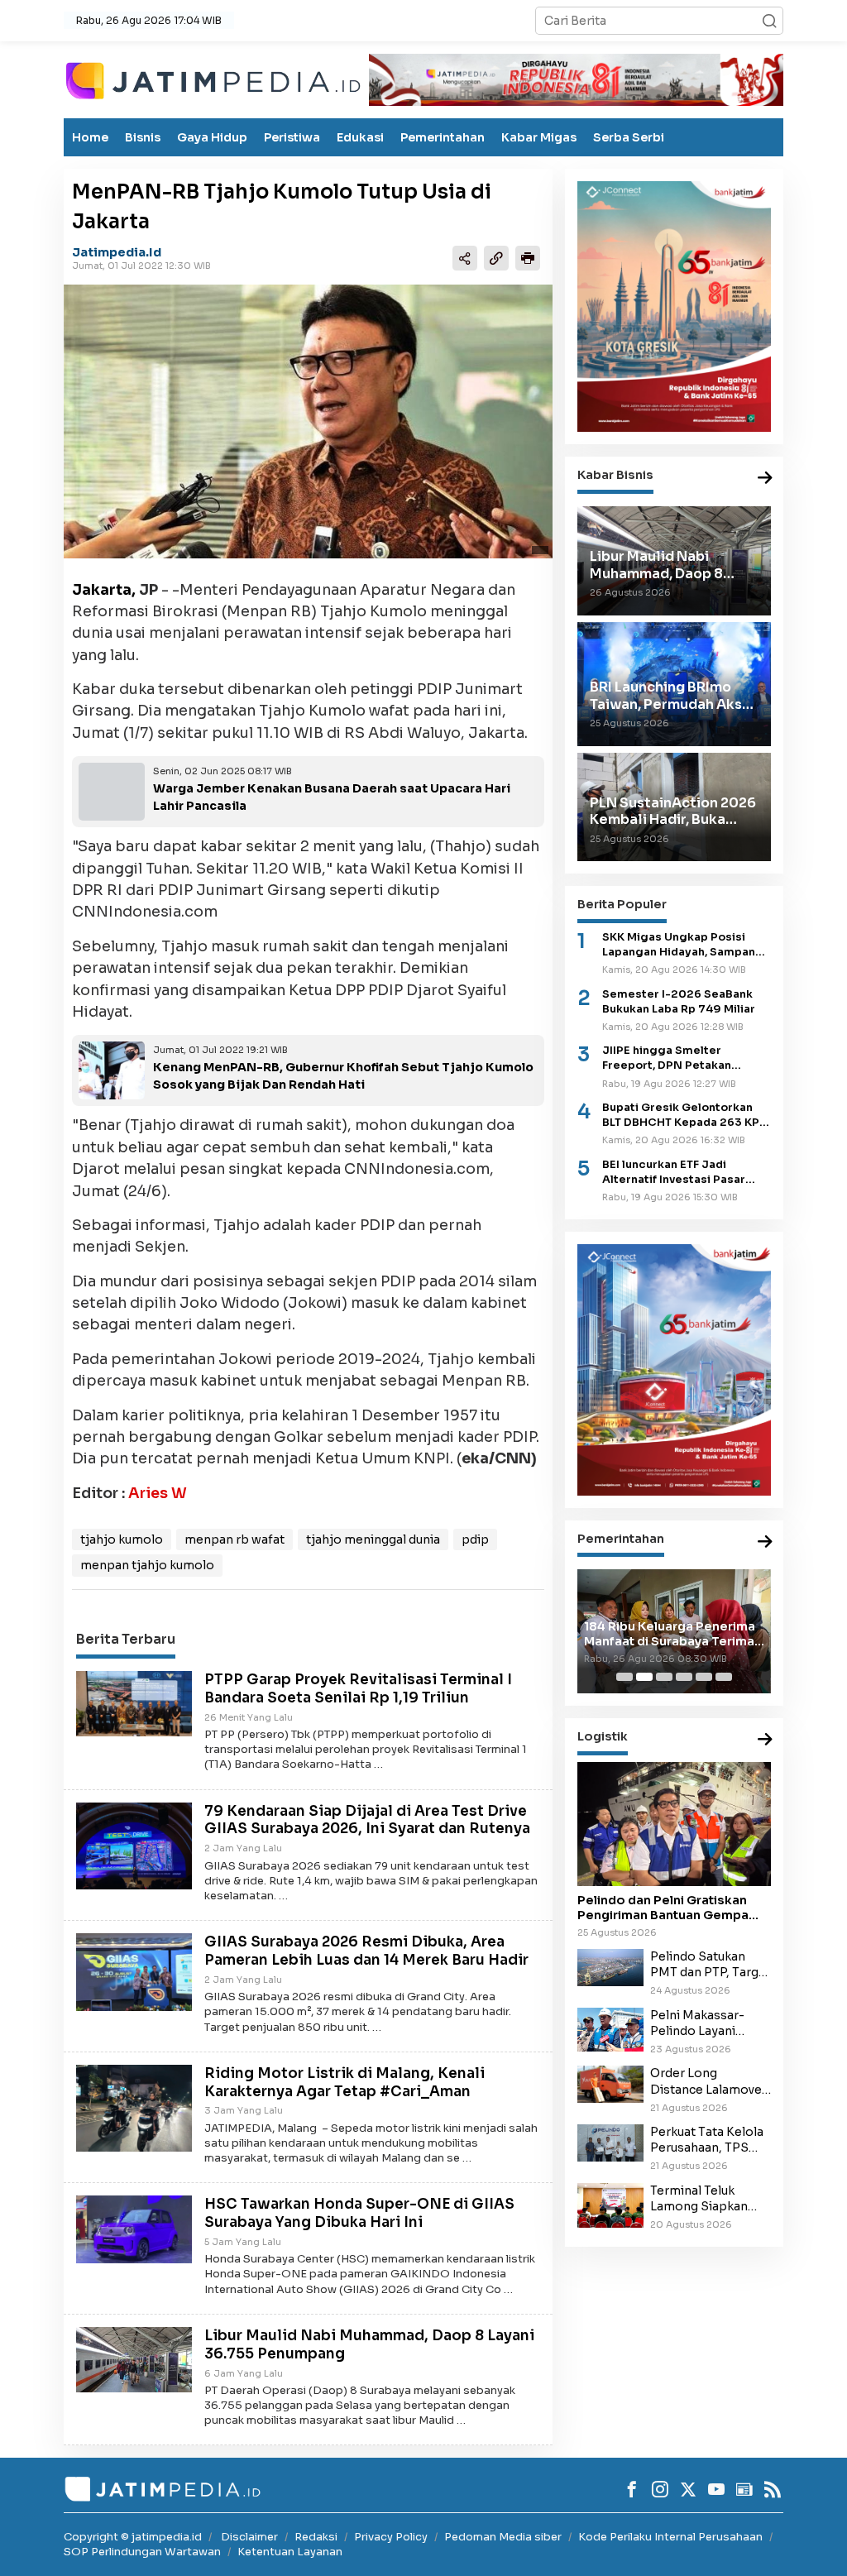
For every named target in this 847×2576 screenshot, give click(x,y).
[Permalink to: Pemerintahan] (765, 1542)
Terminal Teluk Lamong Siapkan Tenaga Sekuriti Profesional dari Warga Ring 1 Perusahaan (699, 2199)
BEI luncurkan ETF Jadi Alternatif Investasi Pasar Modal (674, 1173)
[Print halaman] (528, 258)
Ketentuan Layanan (290, 2552)
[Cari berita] (769, 21)
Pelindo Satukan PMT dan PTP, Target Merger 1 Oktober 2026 (711, 1965)
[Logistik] (765, 1740)
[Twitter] (688, 2489)
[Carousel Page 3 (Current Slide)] (664, 1677)
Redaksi (316, 2537)
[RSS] (773, 2489)
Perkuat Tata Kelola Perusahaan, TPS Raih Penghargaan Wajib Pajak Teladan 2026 (709, 2140)
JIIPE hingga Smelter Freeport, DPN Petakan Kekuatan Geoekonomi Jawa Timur (683, 1058)
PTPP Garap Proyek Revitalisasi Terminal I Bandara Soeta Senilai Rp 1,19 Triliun (358, 1689)
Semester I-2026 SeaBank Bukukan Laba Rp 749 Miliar (679, 1002)
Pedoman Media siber (503, 2537)
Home (90, 137)
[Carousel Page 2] (644, 1677)
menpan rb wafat (234, 1539)
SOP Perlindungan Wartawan (142, 2552)
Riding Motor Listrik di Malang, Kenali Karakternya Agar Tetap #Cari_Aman (345, 2083)
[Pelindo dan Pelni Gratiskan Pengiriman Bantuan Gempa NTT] (674, 1824)
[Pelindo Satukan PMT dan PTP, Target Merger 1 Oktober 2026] (610, 1966)
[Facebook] (632, 2489)
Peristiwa (292, 137)
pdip (475, 1539)
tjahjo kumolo (122, 1539)
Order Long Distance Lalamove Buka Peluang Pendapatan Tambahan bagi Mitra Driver (706, 2081)
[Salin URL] (496, 258)
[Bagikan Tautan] (465, 258)
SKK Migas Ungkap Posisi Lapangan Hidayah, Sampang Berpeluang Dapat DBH (683, 945)
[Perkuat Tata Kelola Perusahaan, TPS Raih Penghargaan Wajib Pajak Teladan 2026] (610, 2142)
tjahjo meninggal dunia (373, 1539)
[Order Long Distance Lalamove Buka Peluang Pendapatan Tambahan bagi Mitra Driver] (610, 2083)
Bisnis (143, 137)
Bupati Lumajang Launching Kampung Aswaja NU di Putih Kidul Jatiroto (672, 1618)
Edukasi (360, 137)
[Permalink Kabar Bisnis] (765, 479)
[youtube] (716, 2489)
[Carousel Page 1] (624, 1677)
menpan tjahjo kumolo (147, 1565)
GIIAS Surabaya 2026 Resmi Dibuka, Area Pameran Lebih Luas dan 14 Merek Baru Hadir (366, 1951)
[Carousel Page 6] (724, 1677)
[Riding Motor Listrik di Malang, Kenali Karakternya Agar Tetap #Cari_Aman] (134, 2107)
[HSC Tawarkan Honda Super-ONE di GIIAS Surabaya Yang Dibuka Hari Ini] (134, 2229)
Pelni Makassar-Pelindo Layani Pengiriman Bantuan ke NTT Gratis (709, 2023)
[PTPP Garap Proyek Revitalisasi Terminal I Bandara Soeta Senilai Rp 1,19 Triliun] (134, 1702)
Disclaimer (249, 2537)
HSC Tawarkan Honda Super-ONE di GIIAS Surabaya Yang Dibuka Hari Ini (359, 2213)
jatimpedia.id (117, 252)
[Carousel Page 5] (704, 1677)
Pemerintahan (443, 137)
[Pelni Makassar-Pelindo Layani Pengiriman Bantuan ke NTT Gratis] (610, 2028)
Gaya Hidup (212, 137)
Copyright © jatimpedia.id (133, 2537)
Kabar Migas (539, 137)
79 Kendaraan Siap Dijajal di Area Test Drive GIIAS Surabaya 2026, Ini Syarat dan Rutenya (367, 1820)
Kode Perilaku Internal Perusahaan (670, 2537)
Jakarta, (104, 590)
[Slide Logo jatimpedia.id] (213, 79)
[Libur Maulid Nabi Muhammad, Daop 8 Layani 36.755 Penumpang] (134, 2358)
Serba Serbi (629, 137)
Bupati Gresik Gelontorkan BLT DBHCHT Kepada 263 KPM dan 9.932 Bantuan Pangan (686, 1116)
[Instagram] (660, 2489)
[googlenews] (744, 2489)
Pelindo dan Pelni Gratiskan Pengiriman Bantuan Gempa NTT (663, 1908)
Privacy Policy (391, 2537)
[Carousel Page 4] (684, 1677)
